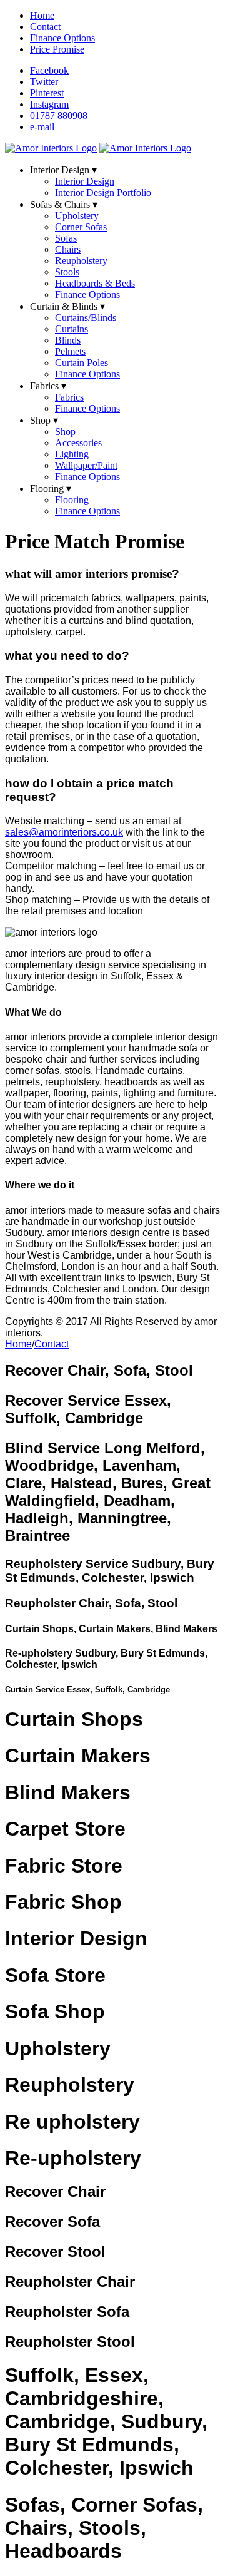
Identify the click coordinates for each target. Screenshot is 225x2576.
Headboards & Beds (95, 283)
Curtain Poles (82, 363)
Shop (65, 432)
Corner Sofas (81, 227)
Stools (67, 272)
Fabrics (69, 397)
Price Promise (57, 49)
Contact (45, 27)
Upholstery (77, 216)
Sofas (66, 238)
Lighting (72, 454)
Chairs (68, 249)
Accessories (78, 443)
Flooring (72, 500)
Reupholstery (81, 261)
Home (42, 15)
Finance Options (62, 38)
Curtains (72, 329)
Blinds (68, 340)
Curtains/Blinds (86, 318)
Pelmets (70, 351)
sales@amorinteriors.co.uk (64, 832)
